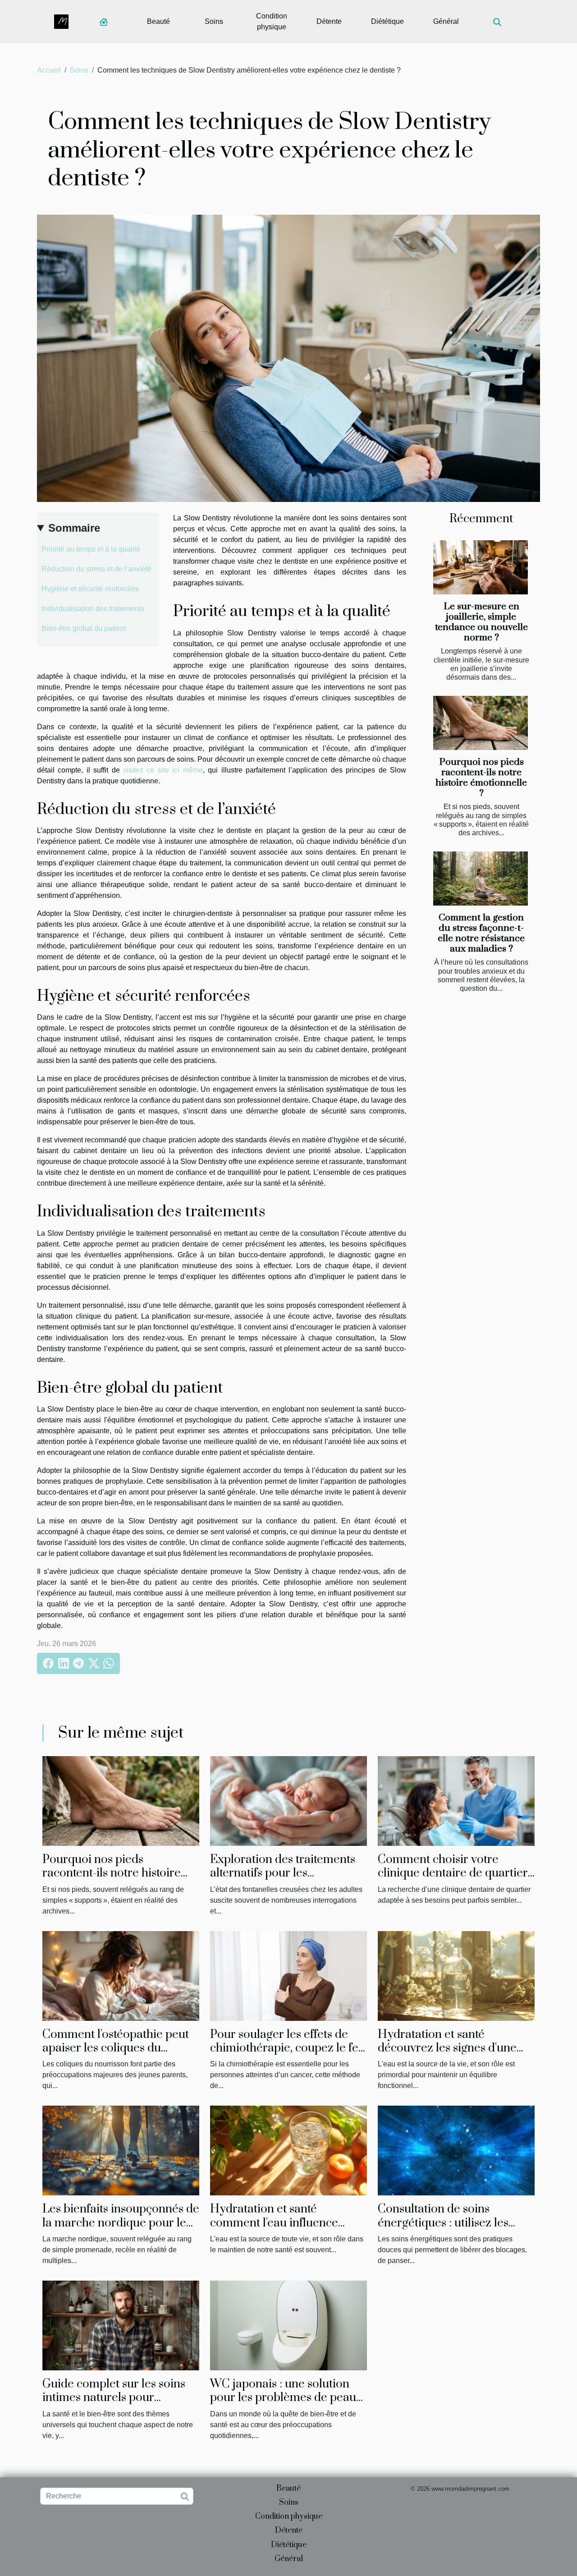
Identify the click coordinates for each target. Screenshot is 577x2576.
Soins (214, 21)
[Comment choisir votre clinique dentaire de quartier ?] (456, 1801)
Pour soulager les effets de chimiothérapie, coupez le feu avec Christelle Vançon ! (288, 2048)
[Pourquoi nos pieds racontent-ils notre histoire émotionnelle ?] (481, 723)
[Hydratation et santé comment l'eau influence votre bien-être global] (288, 2150)
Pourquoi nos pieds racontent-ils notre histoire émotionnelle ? (481, 778)
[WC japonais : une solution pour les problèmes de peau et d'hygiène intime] (288, 2325)
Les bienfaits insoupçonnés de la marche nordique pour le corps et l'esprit (121, 2223)
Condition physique (272, 21)
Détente (329, 21)
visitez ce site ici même (163, 770)
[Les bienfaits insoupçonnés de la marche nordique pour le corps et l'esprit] (121, 2150)
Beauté (158, 21)
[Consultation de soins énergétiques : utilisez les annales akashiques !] (456, 2150)
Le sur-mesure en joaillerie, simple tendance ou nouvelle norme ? (481, 622)
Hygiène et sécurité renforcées (90, 589)
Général (446, 21)
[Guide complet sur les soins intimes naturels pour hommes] (121, 2325)
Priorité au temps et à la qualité (91, 549)
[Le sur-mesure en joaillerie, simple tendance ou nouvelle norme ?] (481, 567)
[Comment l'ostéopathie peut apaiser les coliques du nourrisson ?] (121, 1975)
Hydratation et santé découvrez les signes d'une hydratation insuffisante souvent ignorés (447, 2055)
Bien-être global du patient (84, 628)
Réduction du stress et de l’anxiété (96, 569)
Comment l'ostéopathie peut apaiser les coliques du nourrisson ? (116, 2048)
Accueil (49, 70)
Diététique (387, 21)
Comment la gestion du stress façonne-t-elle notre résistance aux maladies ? (481, 933)
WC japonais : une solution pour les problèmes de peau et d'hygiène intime (283, 2398)
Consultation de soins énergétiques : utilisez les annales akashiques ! (443, 2223)
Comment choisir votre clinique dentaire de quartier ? (453, 1873)
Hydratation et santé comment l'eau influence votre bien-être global (274, 2223)
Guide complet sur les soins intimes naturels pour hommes (114, 2398)
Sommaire (74, 528)
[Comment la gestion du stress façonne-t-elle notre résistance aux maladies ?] (481, 879)
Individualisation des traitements (93, 609)
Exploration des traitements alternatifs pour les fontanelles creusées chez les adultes (286, 1880)
